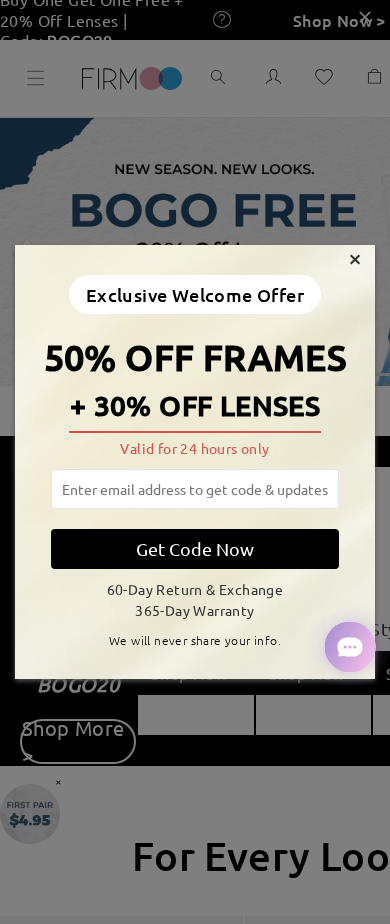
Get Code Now (195, 548)
